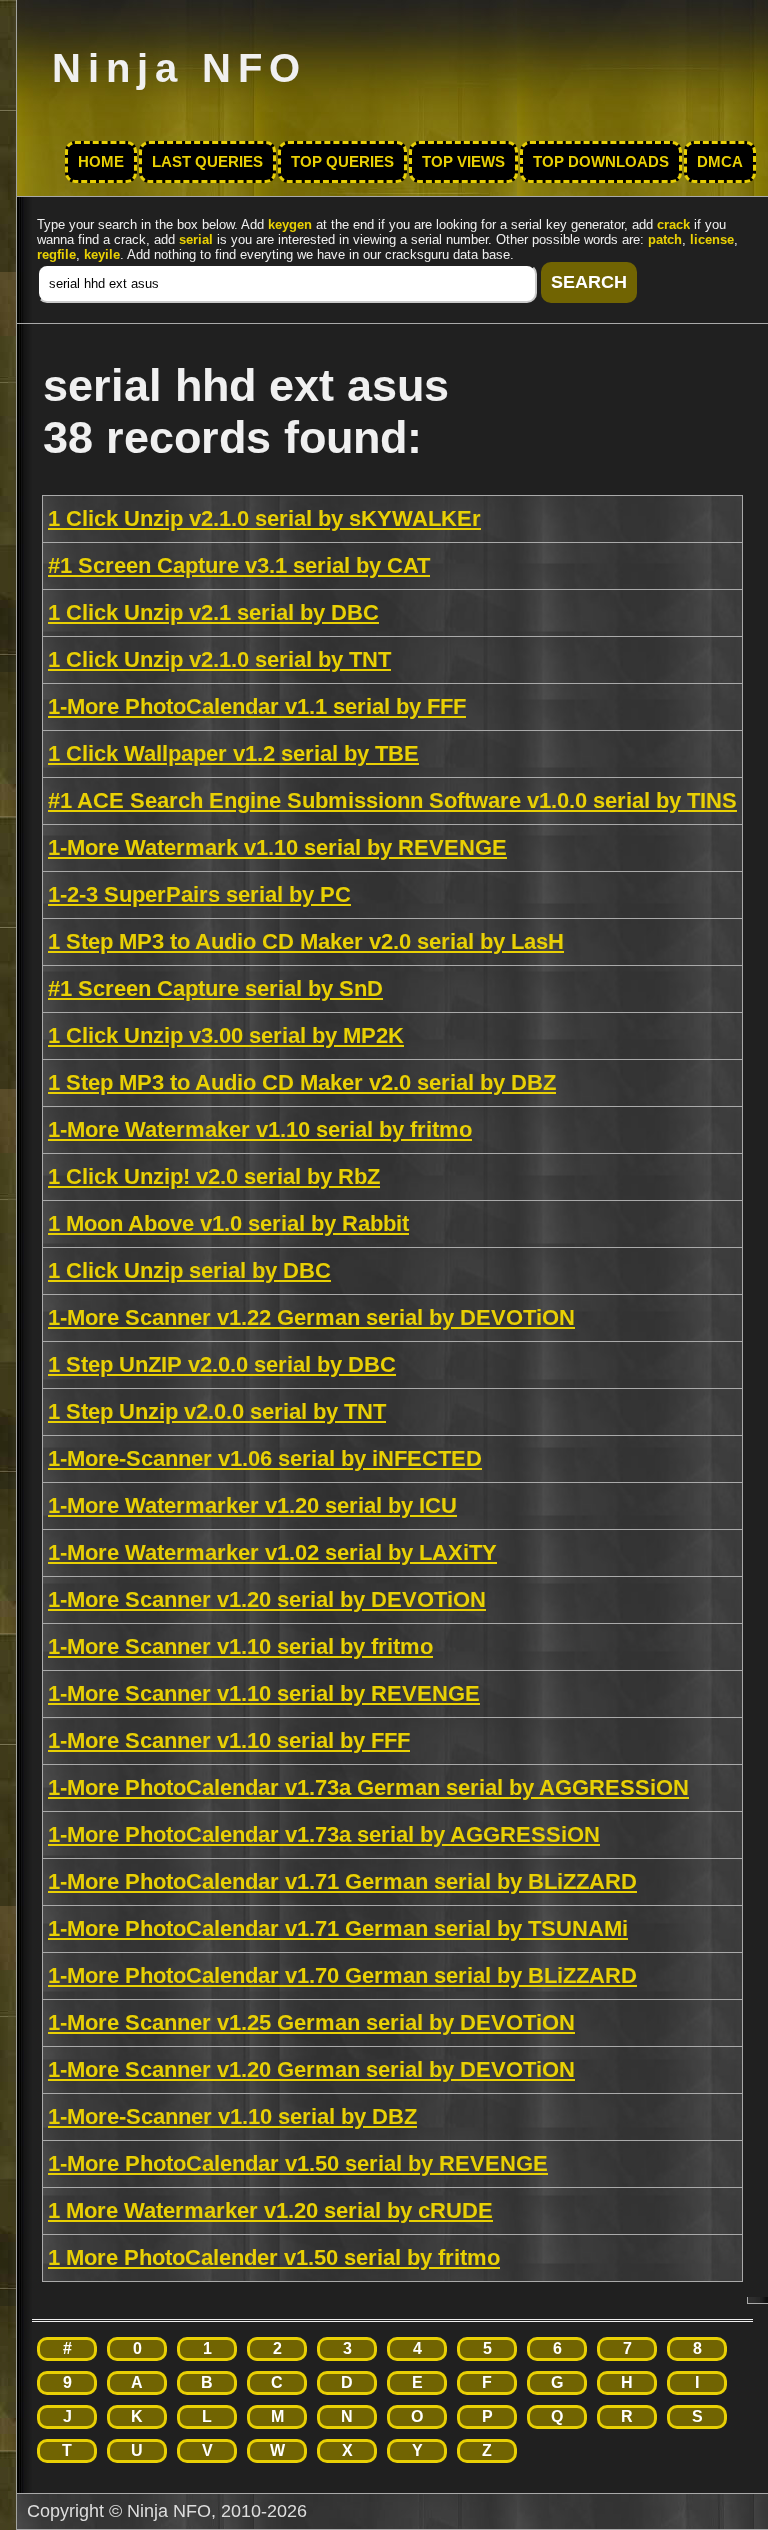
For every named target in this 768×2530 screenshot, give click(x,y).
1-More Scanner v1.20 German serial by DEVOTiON (311, 2069)
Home (101, 162)
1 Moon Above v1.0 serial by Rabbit (228, 1223)
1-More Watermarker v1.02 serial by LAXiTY (272, 1552)
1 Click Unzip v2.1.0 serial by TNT (219, 659)
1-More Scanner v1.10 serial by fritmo (240, 1646)
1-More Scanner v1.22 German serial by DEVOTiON (311, 1317)
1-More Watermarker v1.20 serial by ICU (252, 1505)
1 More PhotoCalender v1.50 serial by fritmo (274, 2257)
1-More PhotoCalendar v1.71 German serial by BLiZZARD (342, 1881)
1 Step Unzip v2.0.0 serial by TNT (217, 1411)
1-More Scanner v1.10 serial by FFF (229, 1740)
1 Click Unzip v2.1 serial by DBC (213, 612)
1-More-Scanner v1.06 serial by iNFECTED (265, 1458)
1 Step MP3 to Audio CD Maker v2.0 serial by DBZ (302, 1082)
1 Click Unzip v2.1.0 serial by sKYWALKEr (264, 518)
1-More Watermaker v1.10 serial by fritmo (260, 1129)
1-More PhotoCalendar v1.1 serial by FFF (257, 706)
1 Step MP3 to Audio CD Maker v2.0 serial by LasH (306, 941)
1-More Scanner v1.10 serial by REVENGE (264, 1693)
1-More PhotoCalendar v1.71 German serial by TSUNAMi (338, 1928)
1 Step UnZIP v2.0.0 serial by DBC (222, 1364)
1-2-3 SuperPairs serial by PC (199, 894)
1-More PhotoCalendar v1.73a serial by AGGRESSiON (324, 1834)
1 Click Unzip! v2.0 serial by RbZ (214, 1176)
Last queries (207, 162)
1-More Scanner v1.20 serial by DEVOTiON (267, 1599)
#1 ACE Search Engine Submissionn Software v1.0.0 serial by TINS (392, 800)
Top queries (342, 162)
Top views (463, 162)
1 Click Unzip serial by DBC (189, 1270)
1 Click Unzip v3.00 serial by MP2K (226, 1035)
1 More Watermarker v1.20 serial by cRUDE (270, 2210)
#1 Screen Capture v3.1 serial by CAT (239, 565)
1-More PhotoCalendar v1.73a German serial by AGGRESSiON (368, 1787)
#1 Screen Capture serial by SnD (215, 988)
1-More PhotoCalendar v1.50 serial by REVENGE (298, 2163)
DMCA (720, 162)
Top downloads (601, 162)
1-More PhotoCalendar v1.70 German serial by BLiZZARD (342, 1975)
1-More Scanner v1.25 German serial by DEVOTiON (311, 2022)
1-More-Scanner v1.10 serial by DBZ (232, 2116)
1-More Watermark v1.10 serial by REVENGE (277, 847)
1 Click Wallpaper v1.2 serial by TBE (233, 753)
